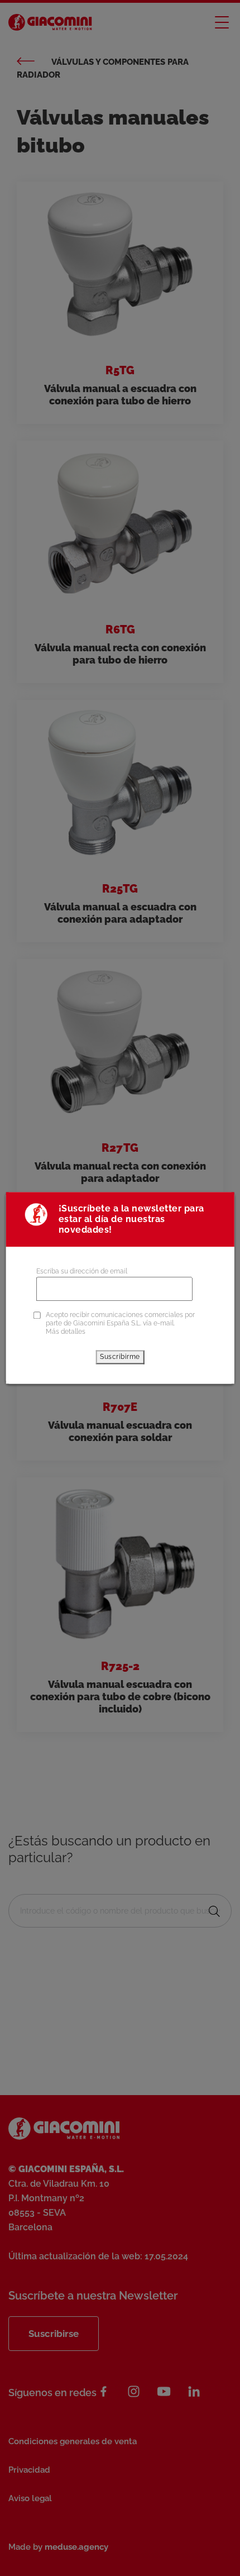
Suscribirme (120, 1357)
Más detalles (66, 1332)
